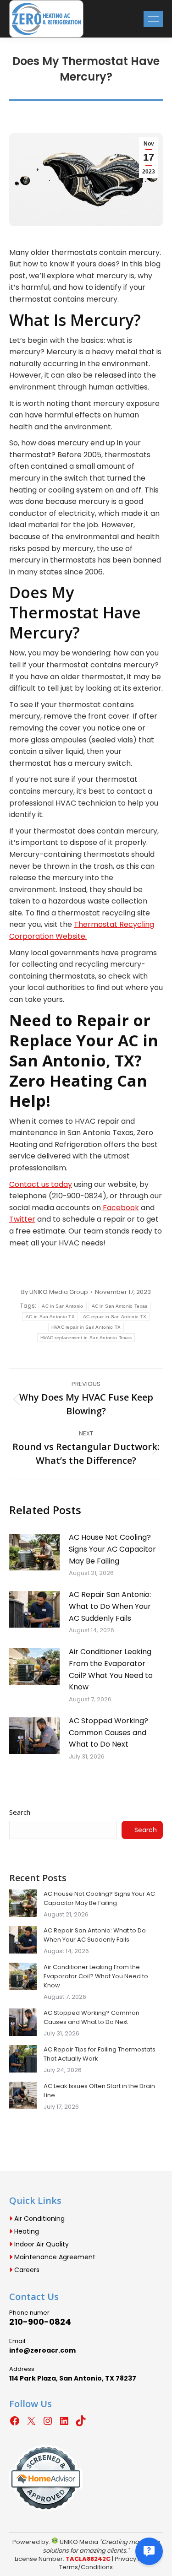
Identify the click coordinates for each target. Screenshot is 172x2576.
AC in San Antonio (62, 1306)
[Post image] (34, 1552)
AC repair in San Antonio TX (115, 1317)
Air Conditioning (39, 2219)
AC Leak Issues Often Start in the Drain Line (99, 2091)
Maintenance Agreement (54, 2257)
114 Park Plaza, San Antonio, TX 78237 (73, 2378)
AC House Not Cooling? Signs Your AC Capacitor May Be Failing (112, 1549)
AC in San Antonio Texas (120, 1306)
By (55, 1292)
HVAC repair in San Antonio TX (86, 1327)
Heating (26, 2231)
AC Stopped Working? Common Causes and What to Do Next (108, 1732)
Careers (26, 2270)
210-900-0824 (40, 2322)
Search (20, 1812)
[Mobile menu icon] (153, 19)
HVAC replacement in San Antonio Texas (86, 1338)
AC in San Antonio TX (50, 1317)
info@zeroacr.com (42, 2350)
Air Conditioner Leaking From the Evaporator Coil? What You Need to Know (111, 1669)
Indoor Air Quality (41, 2244)
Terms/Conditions (86, 2567)
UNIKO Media (78, 2542)
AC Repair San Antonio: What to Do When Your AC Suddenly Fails (110, 1606)
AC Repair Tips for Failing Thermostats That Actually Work (100, 2054)
